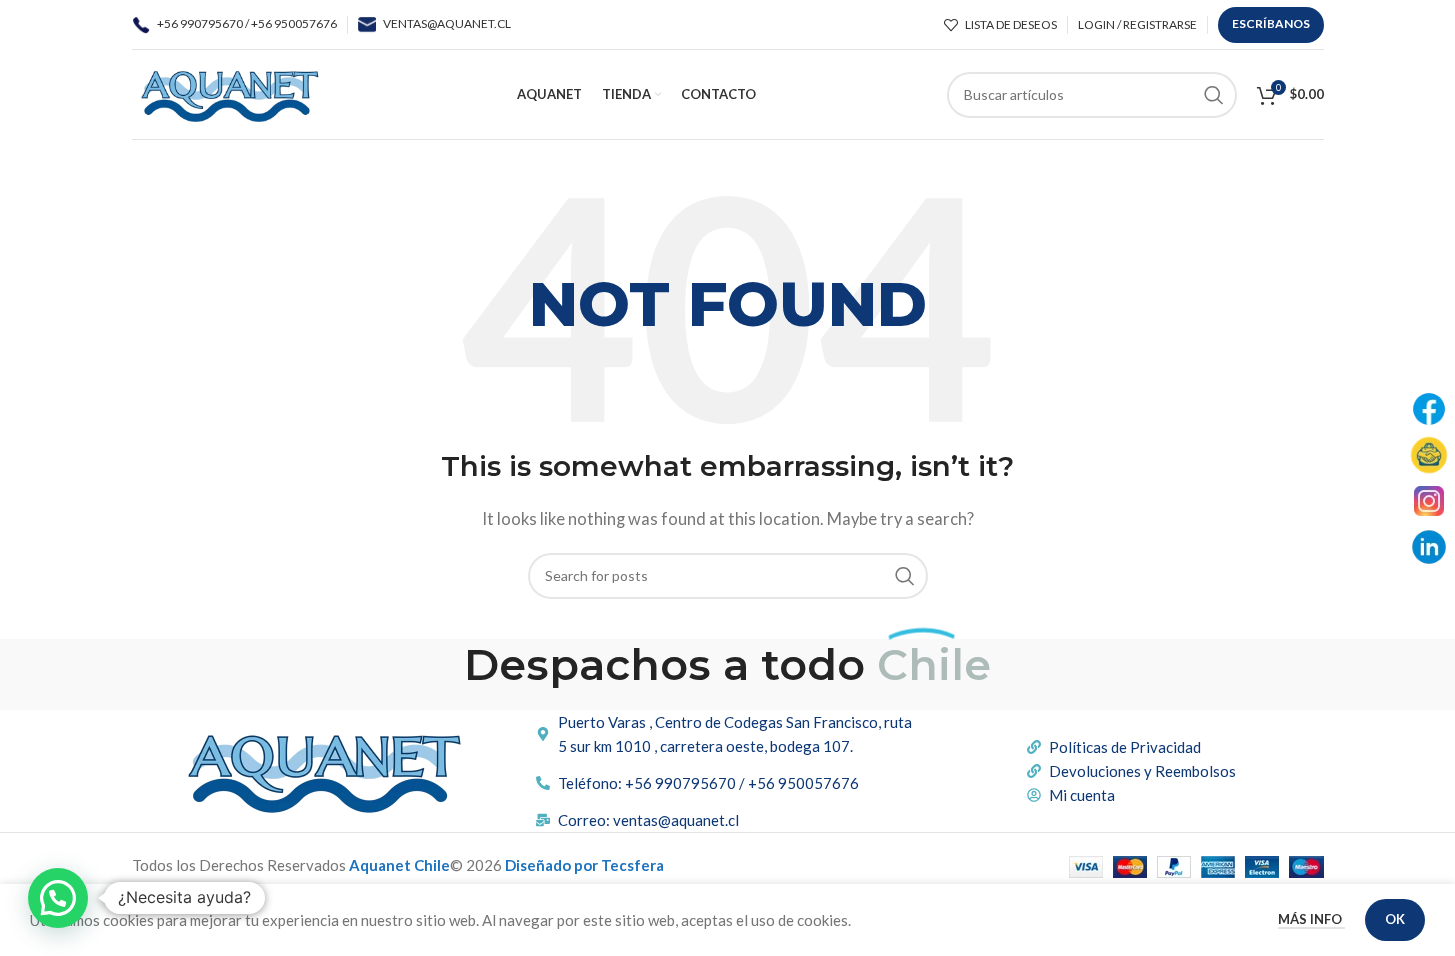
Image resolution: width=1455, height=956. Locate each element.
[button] (58, 898)
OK (1395, 919)
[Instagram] (1429, 501)
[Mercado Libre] (1429, 455)
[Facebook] (1429, 409)
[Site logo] (229, 92)
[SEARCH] (1214, 95)
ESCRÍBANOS (1271, 23)
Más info (1311, 919)
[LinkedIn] (1429, 547)
